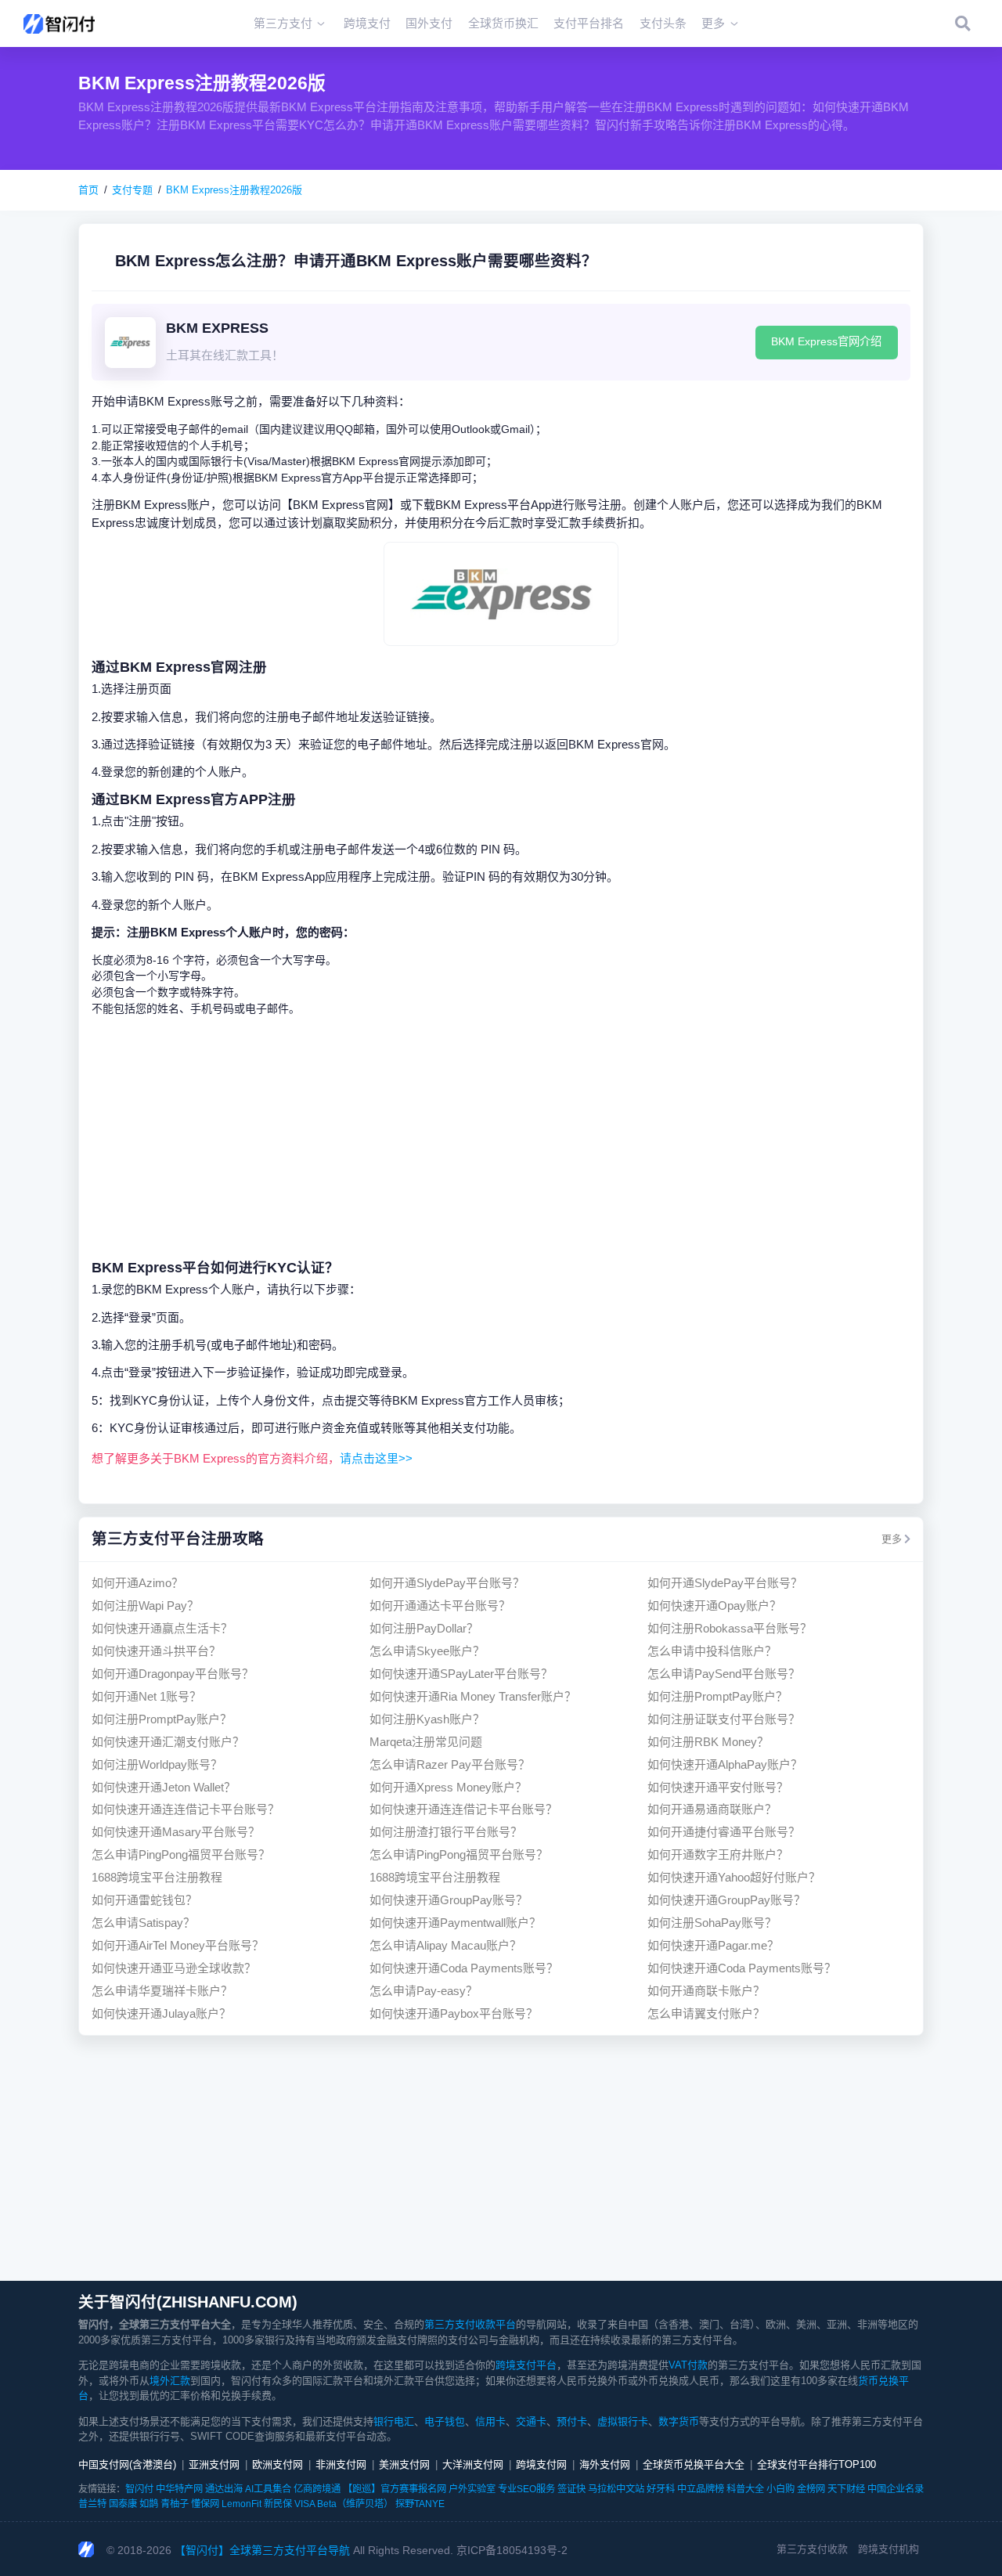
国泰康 (123, 2504)
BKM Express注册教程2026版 (234, 190)
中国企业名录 (896, 2489)
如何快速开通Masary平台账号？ (176, 1832)
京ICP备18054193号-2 (512, 2550)
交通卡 (531, 2421)
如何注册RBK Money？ (708, 1742)
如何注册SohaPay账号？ (712, 1923)
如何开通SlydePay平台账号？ (447, 1583)
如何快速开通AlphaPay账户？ (725, 1764)
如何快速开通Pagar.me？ (713, 1945)
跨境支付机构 (888, 2549)
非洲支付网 (341, 2464)
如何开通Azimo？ (137, 1583)
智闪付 (139, 2489)
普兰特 (92, 2504)
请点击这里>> (376, 1458)
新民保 (278, 2504)
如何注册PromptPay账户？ (717, 1696)
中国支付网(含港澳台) (127, 2464)
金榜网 (811, 2489)
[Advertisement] (501, 1137)
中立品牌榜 (701, 2489)
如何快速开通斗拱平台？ (156, 1651)
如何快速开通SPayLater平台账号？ (461, 1674)
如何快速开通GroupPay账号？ (449, 1900)
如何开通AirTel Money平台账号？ (178, 1945)
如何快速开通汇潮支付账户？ (168, 1742)
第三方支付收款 (812, 2549)
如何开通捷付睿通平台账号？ (724, 1832)
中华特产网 (179, 2489)
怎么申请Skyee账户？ (427, 1651)
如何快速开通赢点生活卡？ (162, 1628)
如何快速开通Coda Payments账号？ (464, 1968)
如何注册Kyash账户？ (427, 1719)
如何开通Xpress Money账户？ (448, 1787)
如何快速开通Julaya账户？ (161, 2013)
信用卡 (490, 2421)
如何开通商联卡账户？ (706, 1991)
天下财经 (846, 2489)
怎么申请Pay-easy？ (424, 1991)
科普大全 (745, 2489)
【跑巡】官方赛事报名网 (395, 2489)
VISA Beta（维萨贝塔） (344, 2504)
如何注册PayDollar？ (424, 1628)
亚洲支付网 (214, 2464)
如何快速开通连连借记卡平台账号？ (186, 1809)
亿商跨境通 (317, 2489)
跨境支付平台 (526, 2365)
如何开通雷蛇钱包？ (144, 1900)
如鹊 (149, 2504)
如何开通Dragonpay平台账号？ (173, 1674)
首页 (88, 190)
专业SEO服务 (526, 2489)
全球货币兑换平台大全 (694, 2464)
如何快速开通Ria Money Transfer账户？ (473, 1696)
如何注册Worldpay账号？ (157, 1764)
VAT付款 (688, 2365)
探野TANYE (420, 2504)
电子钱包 (445, 2421)
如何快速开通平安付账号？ (718, 1787)
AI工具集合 (268, 2489)
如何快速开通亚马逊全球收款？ (174, 1968)
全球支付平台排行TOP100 (816, 2464)
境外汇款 (170, 2381)
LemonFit (241, 2504)
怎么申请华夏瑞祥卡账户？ (162, 1991)
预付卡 (572, 2421)
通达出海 (224, 2489)
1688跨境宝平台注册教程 (157, 1877)
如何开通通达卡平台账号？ (440, 1605)
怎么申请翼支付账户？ (706, 2013)
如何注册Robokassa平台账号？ (730, 1628)
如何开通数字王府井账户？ (718, 1854)
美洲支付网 (404, 2464)
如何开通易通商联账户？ (712, 1809)
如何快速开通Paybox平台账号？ (454, 2013)
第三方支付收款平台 (470, 2324)
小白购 (780, 2489)
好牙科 (661, 2489)
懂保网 (205, 2504)
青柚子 (175, 2504)
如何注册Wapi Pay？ (145, 1605)
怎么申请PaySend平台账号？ (724, 1674)
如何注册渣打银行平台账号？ (446, 1832)
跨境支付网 (541, 2464)
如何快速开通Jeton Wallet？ (164, 1787)
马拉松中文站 (616, 2489)
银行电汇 (394, 2421)
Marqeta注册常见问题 (426, 1742)
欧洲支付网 (278, 2464)
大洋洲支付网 (473, 2464)
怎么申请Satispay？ (143, 1923)
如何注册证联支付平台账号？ (724, 1719)
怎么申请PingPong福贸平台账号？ (181, 1854)
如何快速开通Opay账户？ (714, 1605)
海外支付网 (605, 2464)
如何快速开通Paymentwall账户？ (455, 1923)
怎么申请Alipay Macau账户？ (445, 1945)
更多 (892, 1539)
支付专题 (132, 190)
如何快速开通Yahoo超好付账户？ (734, 1877)
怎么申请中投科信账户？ (712, 1651)
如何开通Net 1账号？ (146, 1696)
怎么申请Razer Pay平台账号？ (450, 1764)
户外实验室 (472, 2489)
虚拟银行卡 (623, 2421)
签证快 (571, 2489)
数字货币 (679, 2421)
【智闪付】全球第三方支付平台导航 (262, 2550)
